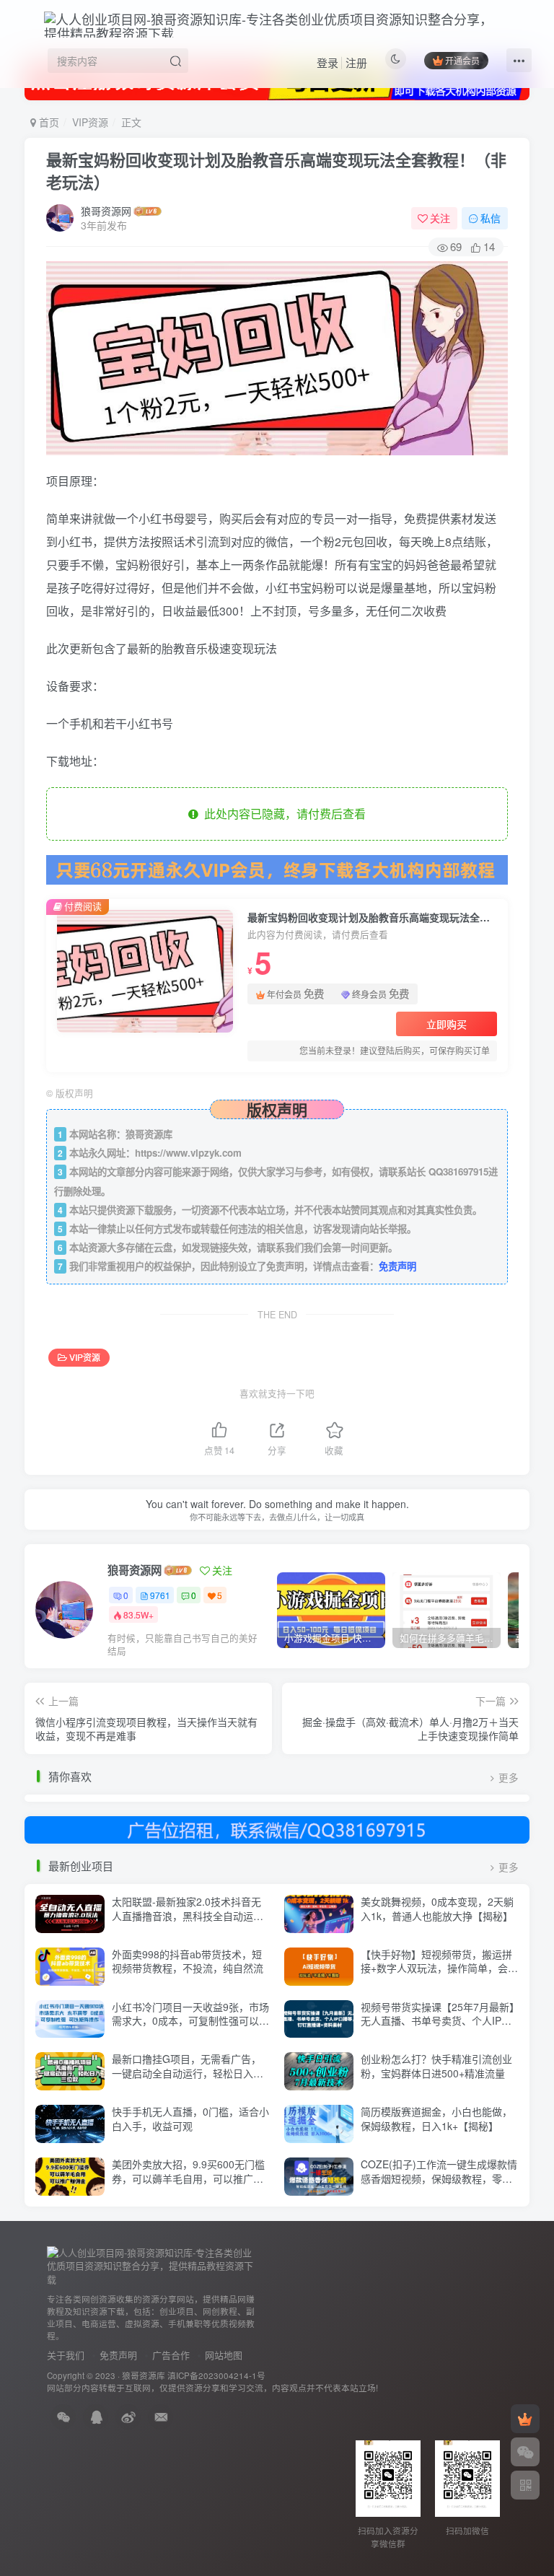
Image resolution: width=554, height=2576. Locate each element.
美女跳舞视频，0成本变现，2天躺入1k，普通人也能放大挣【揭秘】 (437, 1909)
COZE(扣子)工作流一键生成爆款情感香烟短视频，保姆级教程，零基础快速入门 (439, 2178)
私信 (491, 218)
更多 (508, 1778)
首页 (48, 122)
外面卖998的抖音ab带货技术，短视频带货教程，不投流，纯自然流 (188, 1961)
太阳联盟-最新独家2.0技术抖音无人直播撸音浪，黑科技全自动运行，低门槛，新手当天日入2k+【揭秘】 (186, 1923)
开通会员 (462, 60)
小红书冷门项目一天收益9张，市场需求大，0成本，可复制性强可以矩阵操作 (190, 2021)
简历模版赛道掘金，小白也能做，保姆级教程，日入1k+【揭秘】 (436, 2119)
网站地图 (224, 2355)
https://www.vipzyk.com (188, 1153)
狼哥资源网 (106, 211)
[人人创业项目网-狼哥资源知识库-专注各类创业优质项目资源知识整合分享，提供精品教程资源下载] (151, 2265)
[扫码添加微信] (525, 2452)
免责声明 (397, 1266)
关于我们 (66, 2355)
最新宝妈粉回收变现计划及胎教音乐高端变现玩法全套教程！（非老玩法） (276, 171)
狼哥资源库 (144, 2375)
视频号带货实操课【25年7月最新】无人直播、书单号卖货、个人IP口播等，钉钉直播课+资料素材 (438, 2021)
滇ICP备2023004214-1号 (216, 2375)
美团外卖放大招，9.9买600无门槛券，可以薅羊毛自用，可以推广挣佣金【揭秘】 (188, 2178)
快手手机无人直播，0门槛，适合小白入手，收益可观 (190, 2119)
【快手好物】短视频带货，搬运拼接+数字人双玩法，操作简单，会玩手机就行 (439, 1968)
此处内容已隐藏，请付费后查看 (282, 814)
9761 (160, 1595)
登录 (327, 62)
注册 (356, 62)
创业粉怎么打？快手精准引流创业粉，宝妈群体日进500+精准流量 (436, 2066)
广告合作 (171, 2355)
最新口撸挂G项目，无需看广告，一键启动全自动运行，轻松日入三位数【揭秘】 (188, 2073)
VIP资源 (90, 122)
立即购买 (447, 1024)
